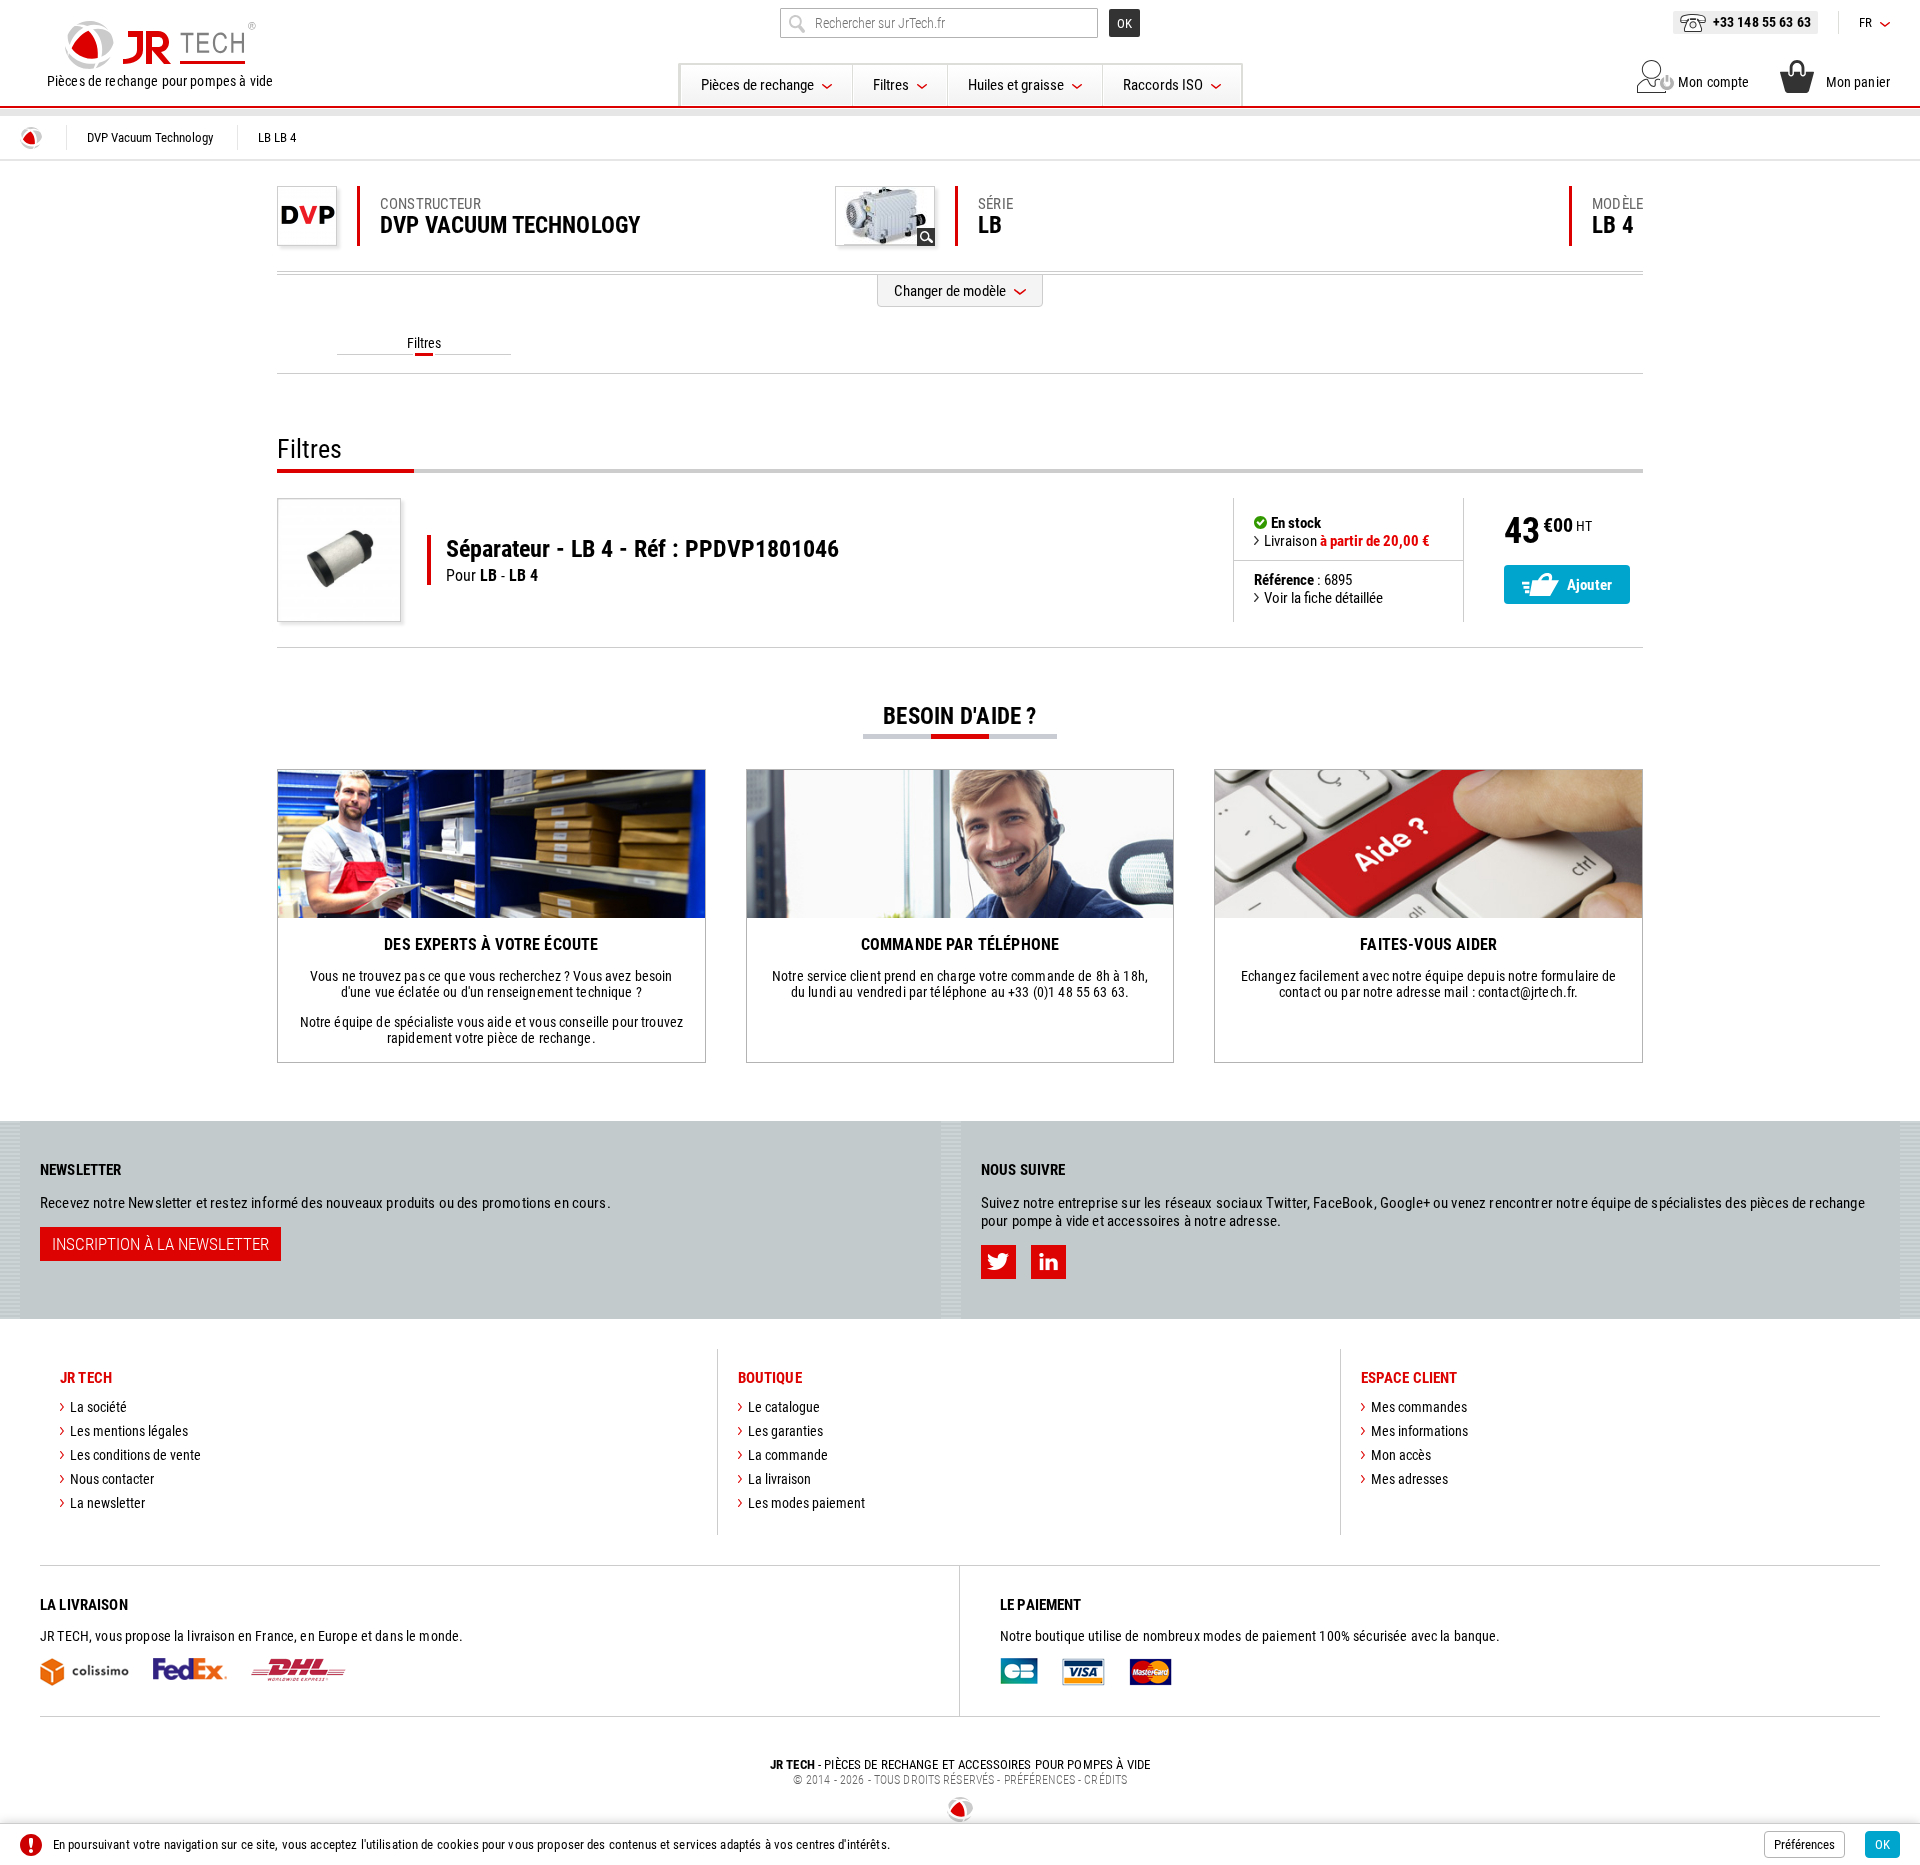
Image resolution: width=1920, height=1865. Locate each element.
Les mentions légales (129, 1431)
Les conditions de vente (135, 1455)
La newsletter (107, 1503)
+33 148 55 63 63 (1762, 22)
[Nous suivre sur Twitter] (998, 1262)
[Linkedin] (1048, 1262)
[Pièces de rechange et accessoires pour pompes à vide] (160, 45)
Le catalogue (784, 1407)
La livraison (779, 1479)
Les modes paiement (806, 1503)
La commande (788, 1455)
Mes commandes (1419, 1407)
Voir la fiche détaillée (1323, 598)
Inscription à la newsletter (160, 1244)
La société (98, 1407)
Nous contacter (112, 1479)
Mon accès (1401, 1455)
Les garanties (785, 1431)
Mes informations (1419, 1431)
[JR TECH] (31, 138)
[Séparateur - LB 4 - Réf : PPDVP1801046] (339, 560)
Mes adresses (1409, 1479)
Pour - (642, 560)
